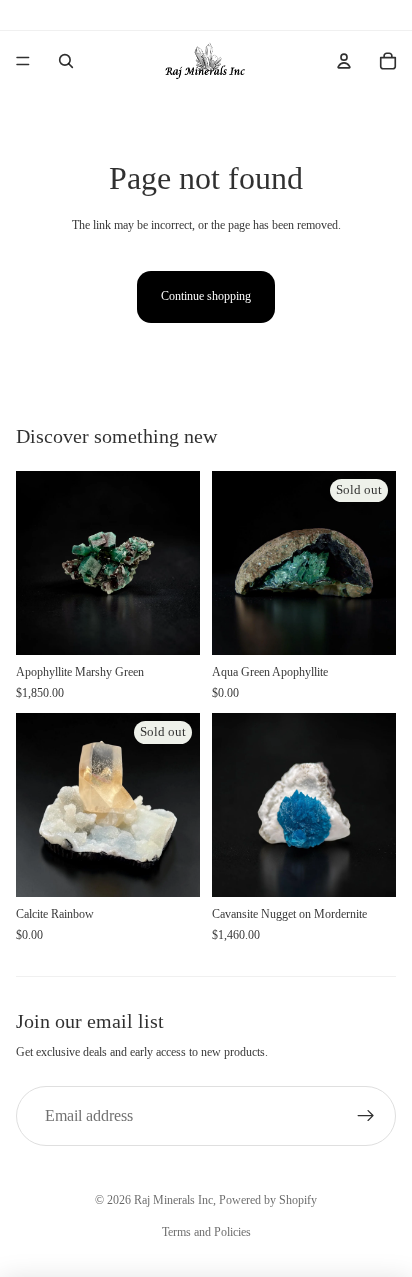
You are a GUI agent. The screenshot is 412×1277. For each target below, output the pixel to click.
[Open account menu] (344, 61)
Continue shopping (206, 296)
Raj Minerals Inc (173, 1200)
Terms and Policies (206, 1232)
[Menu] (23, 61)
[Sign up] (366, 1116)
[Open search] (66, 61)
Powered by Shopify (268, 1200)
